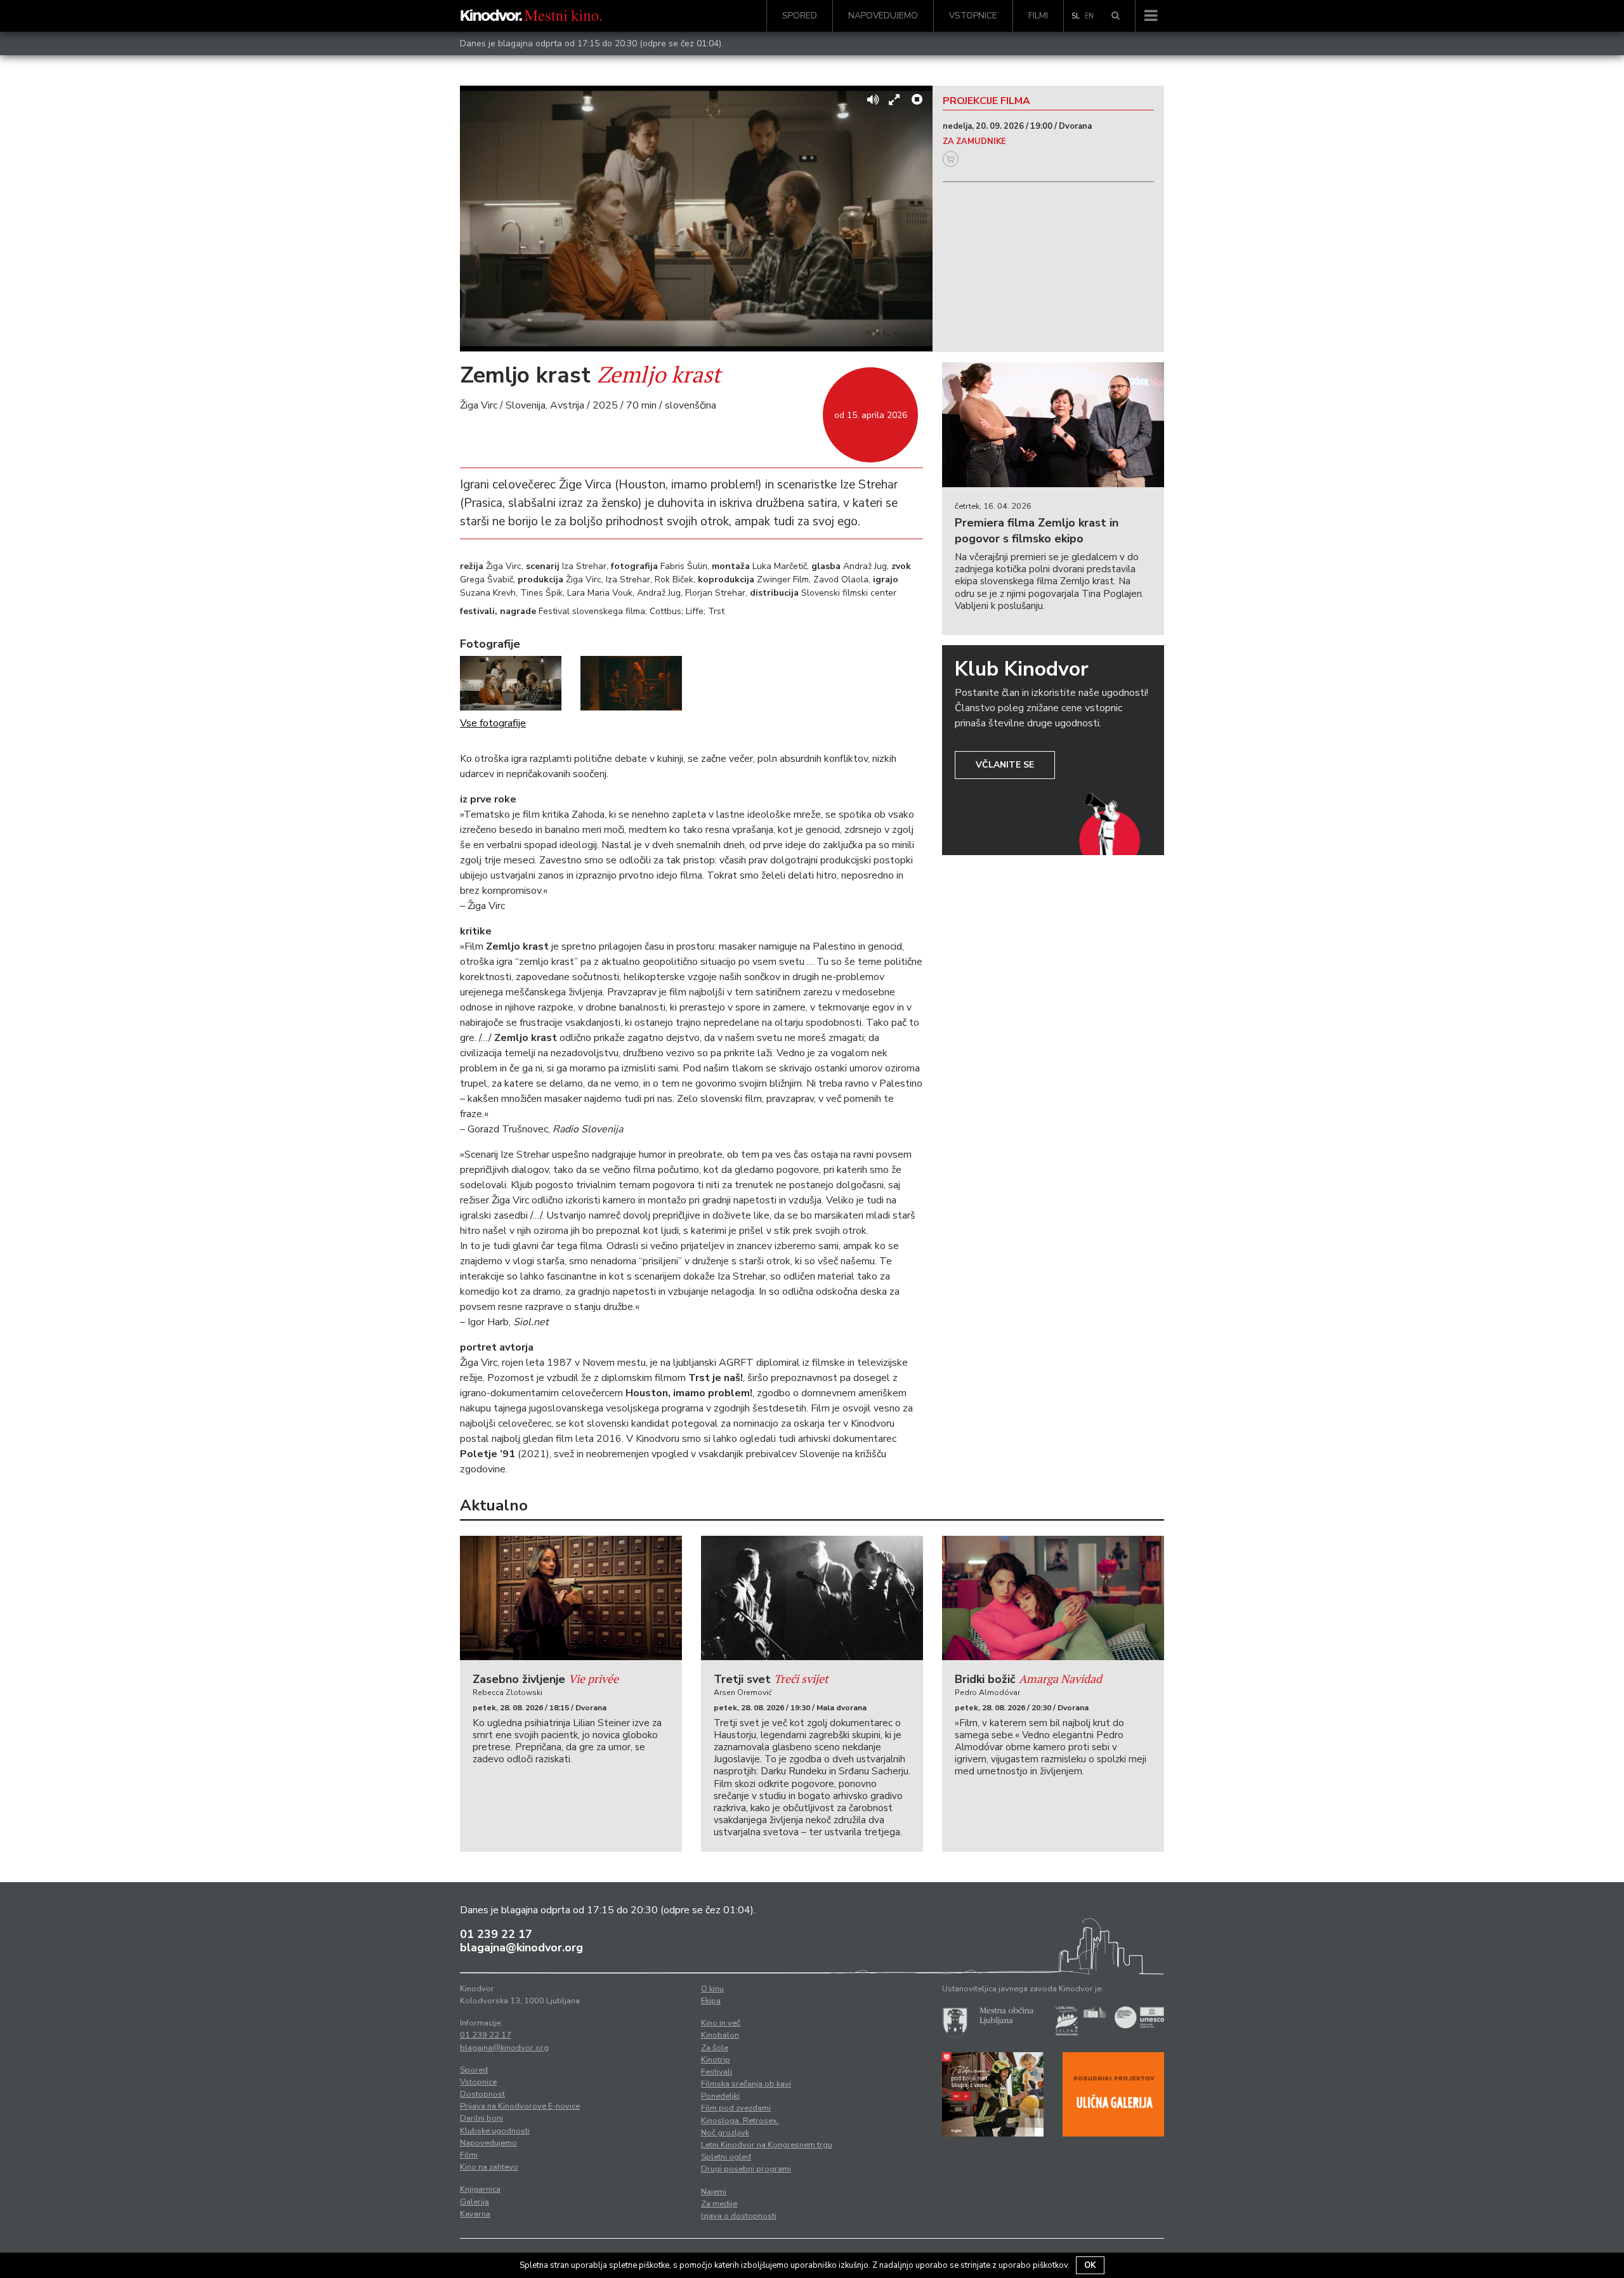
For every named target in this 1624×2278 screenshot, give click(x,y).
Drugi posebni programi (746, 2169)
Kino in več (721, 2023)
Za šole (715, 2048)
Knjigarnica (480, 2189)
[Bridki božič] (1053, 1598)
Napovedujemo (883, 16)
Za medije (719, 2204)
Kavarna (475, 2214)
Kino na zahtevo (489, 2167)
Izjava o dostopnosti (739, 2216)
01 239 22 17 (496, 1934)
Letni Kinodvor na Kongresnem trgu (767, 2145)
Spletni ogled (726, 2157)
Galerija (475, 2202)
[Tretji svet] (812, 1598)
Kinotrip (716, 2060)
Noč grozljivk (725, 2133)
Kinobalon (720, 2035)
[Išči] (1116, 16)
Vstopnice (973, 16)
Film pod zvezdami (736, 2108)
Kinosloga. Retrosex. (740, 2121)
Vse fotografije (493, 723)
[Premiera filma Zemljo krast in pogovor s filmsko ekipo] (1053, 425)
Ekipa (711, 2001)
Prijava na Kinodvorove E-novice (520, 2106)
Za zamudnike (974, 141)
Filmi (1038, 16)
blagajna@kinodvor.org (521, 1947)
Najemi (714, 2192)
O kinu (712, 1989)
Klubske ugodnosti (495, 2131)
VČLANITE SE (1005, 765)
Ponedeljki (720, 2096)
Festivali (717, 2072)
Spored (800, 16)
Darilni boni (481, 2118)
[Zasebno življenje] (571, 1598)
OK (1090, 2265)
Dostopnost (482, 2094)
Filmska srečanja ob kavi (746, 2084)
